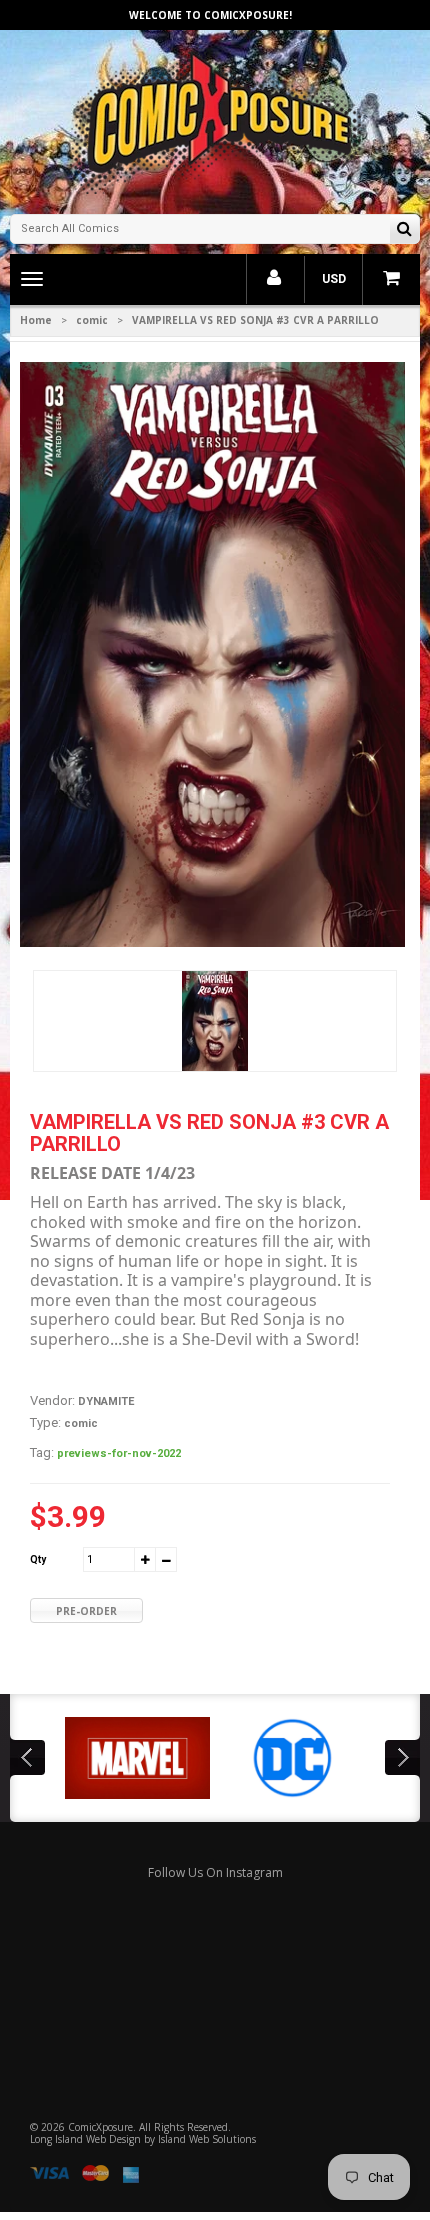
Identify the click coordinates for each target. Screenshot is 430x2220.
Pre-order (86, 1611)
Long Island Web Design (85, 2139)
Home (36, 320)
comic (92, 320)
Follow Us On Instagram (215, 1872)
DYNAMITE (106, 1401)
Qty (38, 1559)
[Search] (404, 230)
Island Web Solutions (207, 2139)
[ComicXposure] (215, 119)
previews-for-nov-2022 (119, 1453)
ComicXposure (100, 2127)
